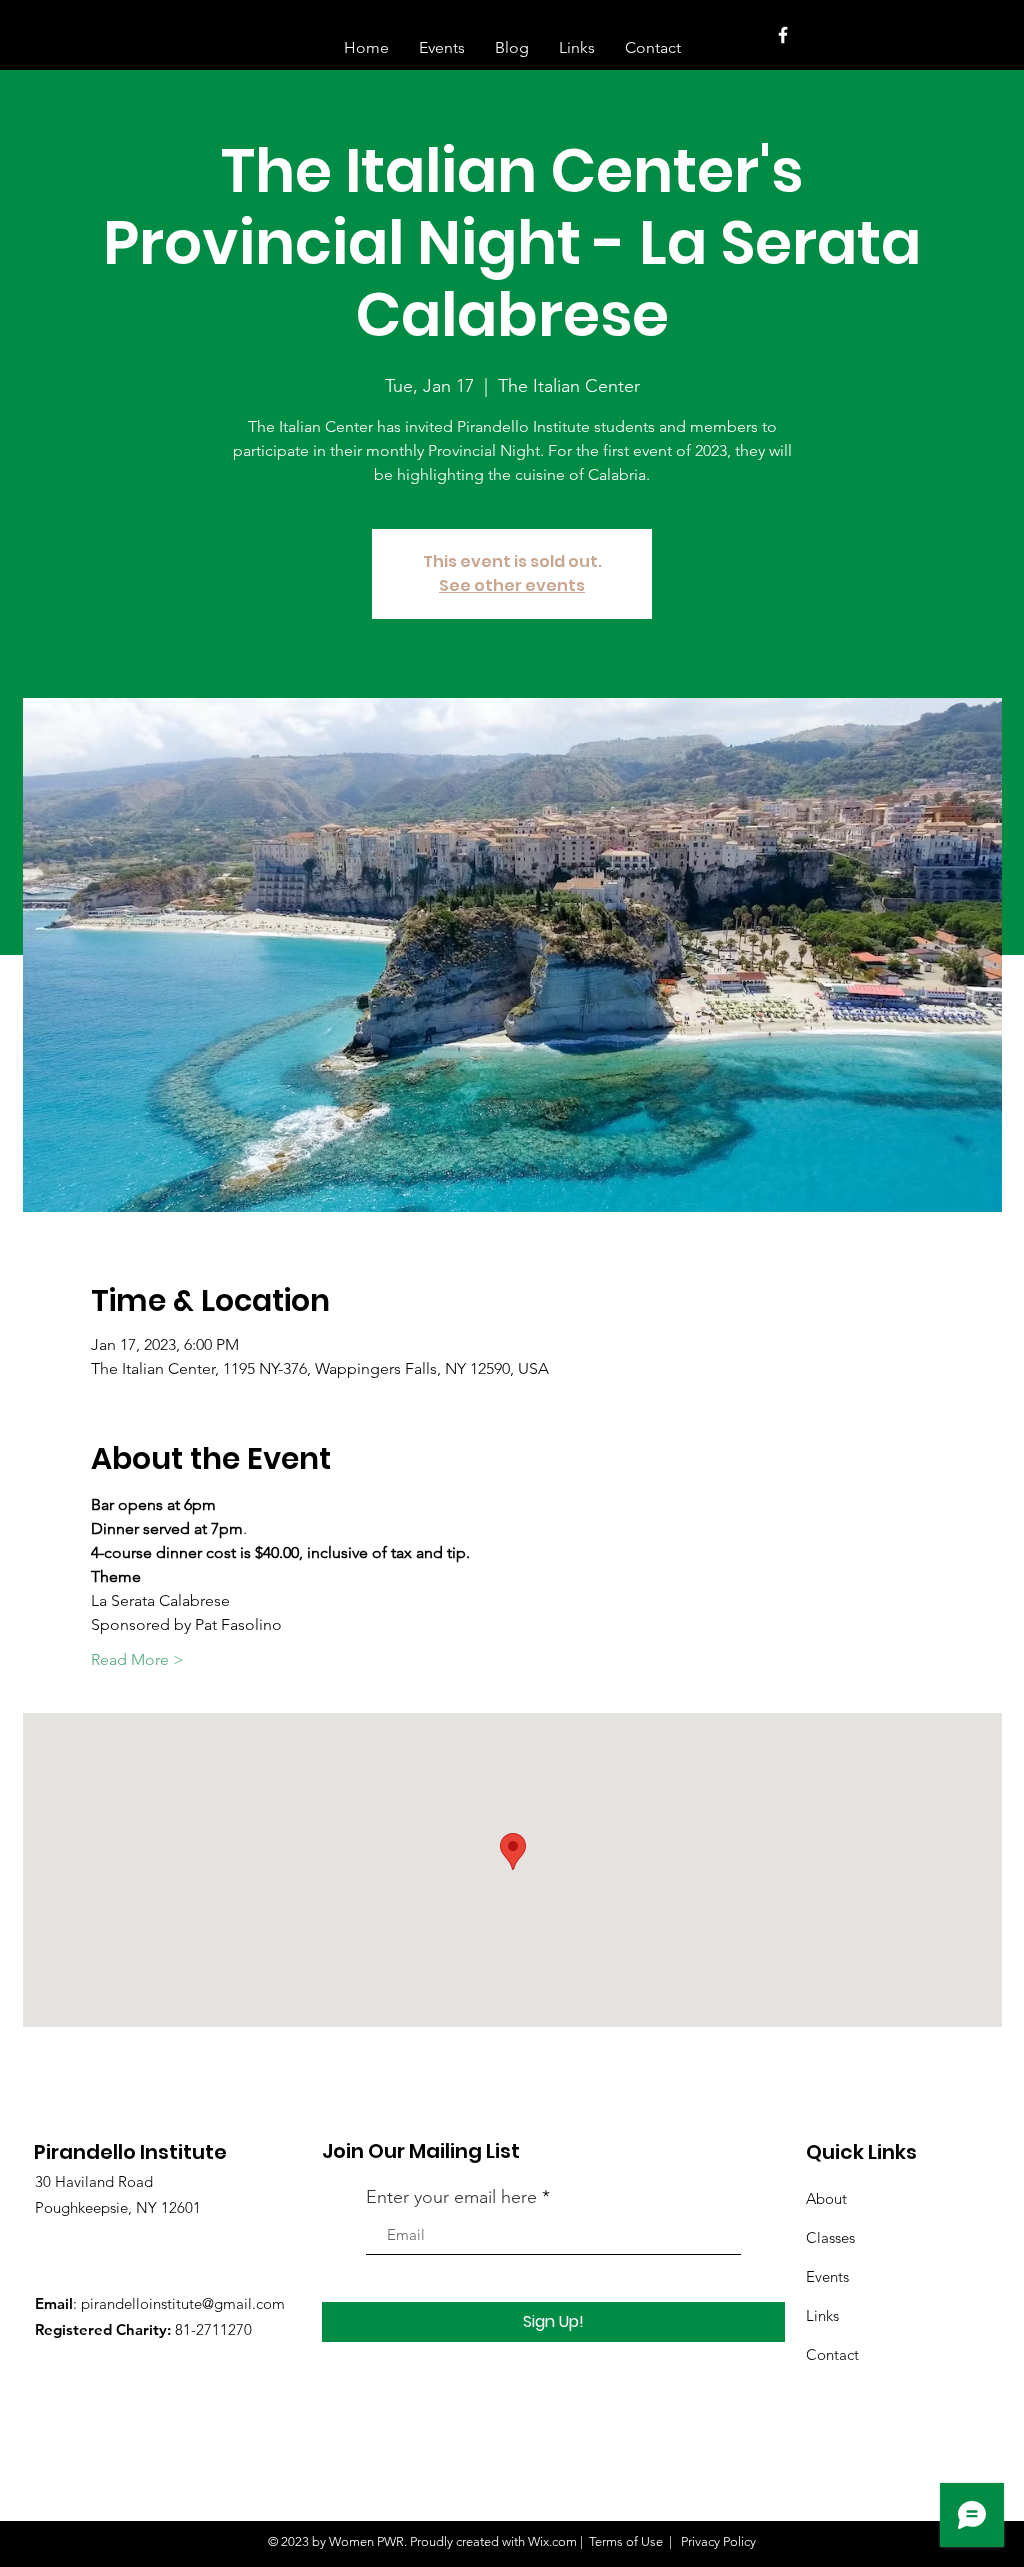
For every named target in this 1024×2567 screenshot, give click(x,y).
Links (822, 2315)
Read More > (137, 1659)
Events (827, 2276)
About (826, 2198)
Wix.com (552, 2541)
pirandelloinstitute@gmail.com (183, 2303)
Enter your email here (451, 2197)
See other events (512, 585)
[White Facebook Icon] (783, 35)
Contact (832, 2354)
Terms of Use (626, 2541)
